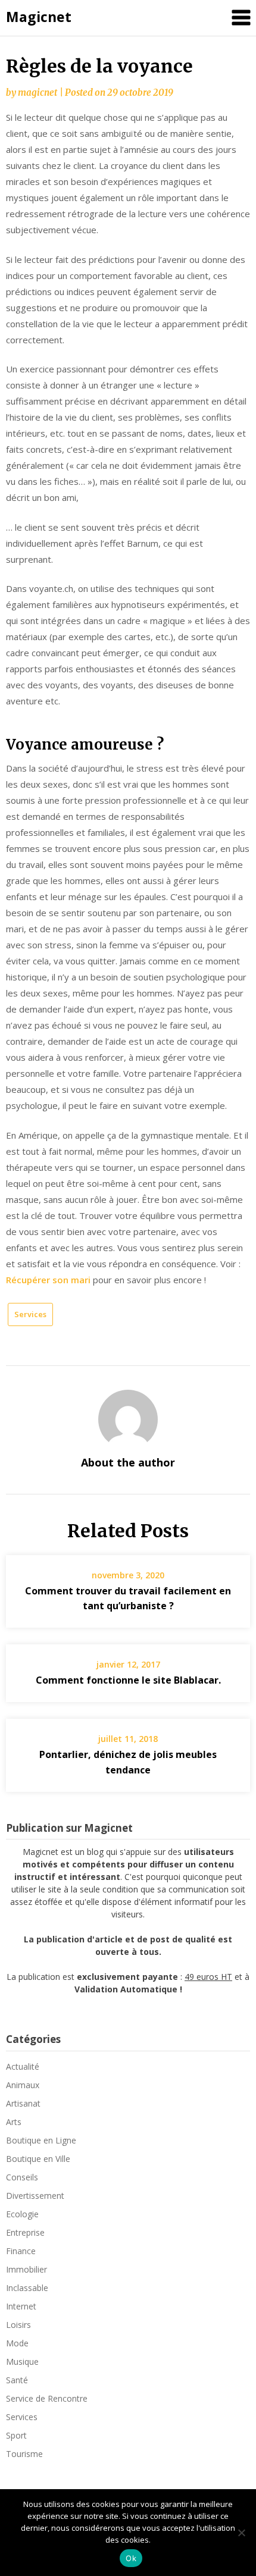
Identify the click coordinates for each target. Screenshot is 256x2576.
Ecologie (22, 2214)
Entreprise (25, 2232)
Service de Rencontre (47, 2398)
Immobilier (26, 2269)
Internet (21, 2306)
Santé (17, 2380)
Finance (21, 2251)
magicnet (38, 93)
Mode (17, 2343)
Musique (22, 2362)
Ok (131, 2558)
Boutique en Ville (38, 2159)
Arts (14, 2122)
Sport (16, 2435)
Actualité (23, 2066)
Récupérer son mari (48, 1280)
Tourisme (24, 2454)
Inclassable (27, 2288)
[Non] (241, 2533)
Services (30, 1314)
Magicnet (39, 17)
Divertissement (35, 2196)
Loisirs (18, 2325)
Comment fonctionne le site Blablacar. (128, 1680)
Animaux (23, 2085)
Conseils (22, 2177)
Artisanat (23, 2103)
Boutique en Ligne (41, 2140)
